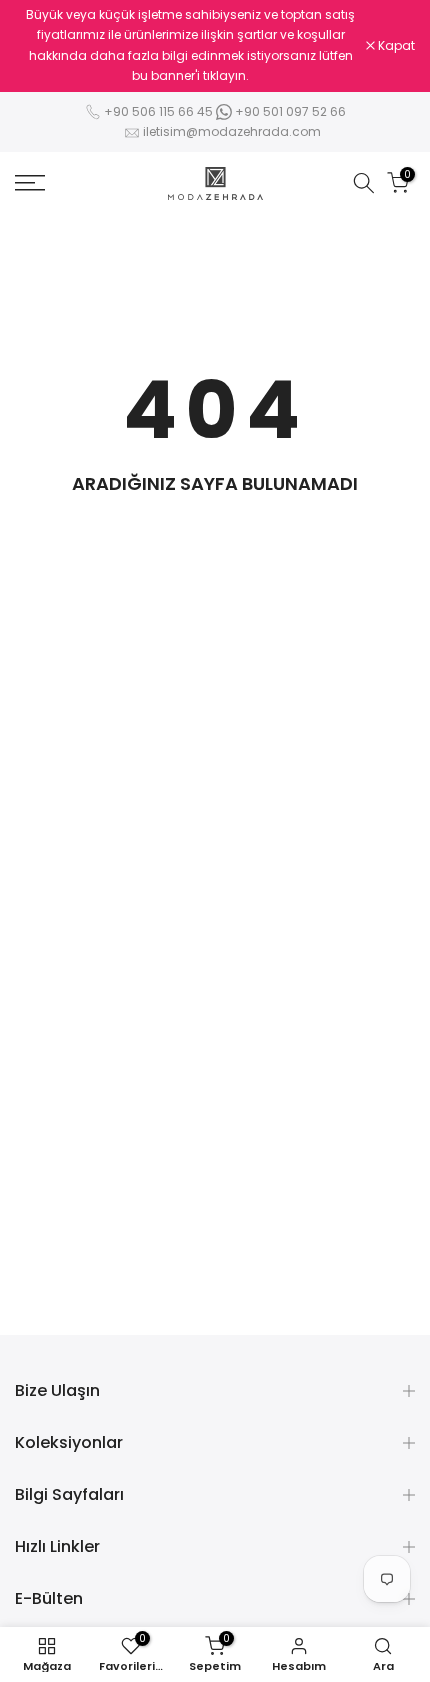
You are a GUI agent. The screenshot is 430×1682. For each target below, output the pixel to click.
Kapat (395, 46)
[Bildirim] (190, 46)
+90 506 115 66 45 (158, 111)
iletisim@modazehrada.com (232, 131)
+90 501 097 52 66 (289, 111)
